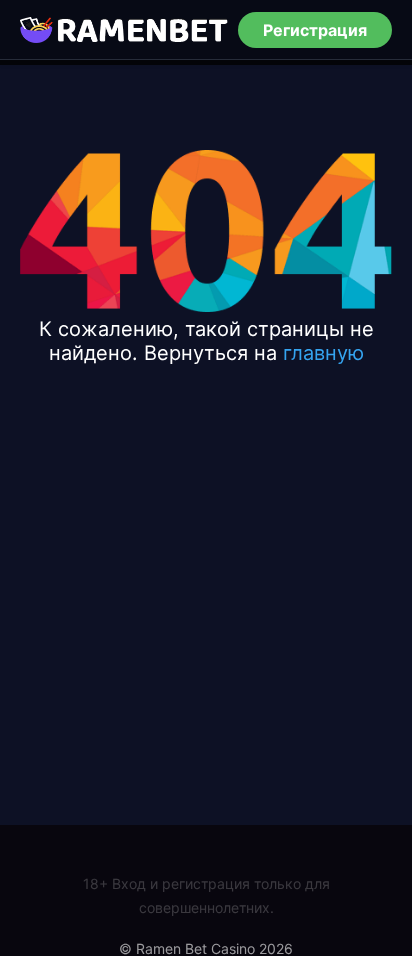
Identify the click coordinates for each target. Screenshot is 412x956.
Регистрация (315, 30)
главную (323, 353)
